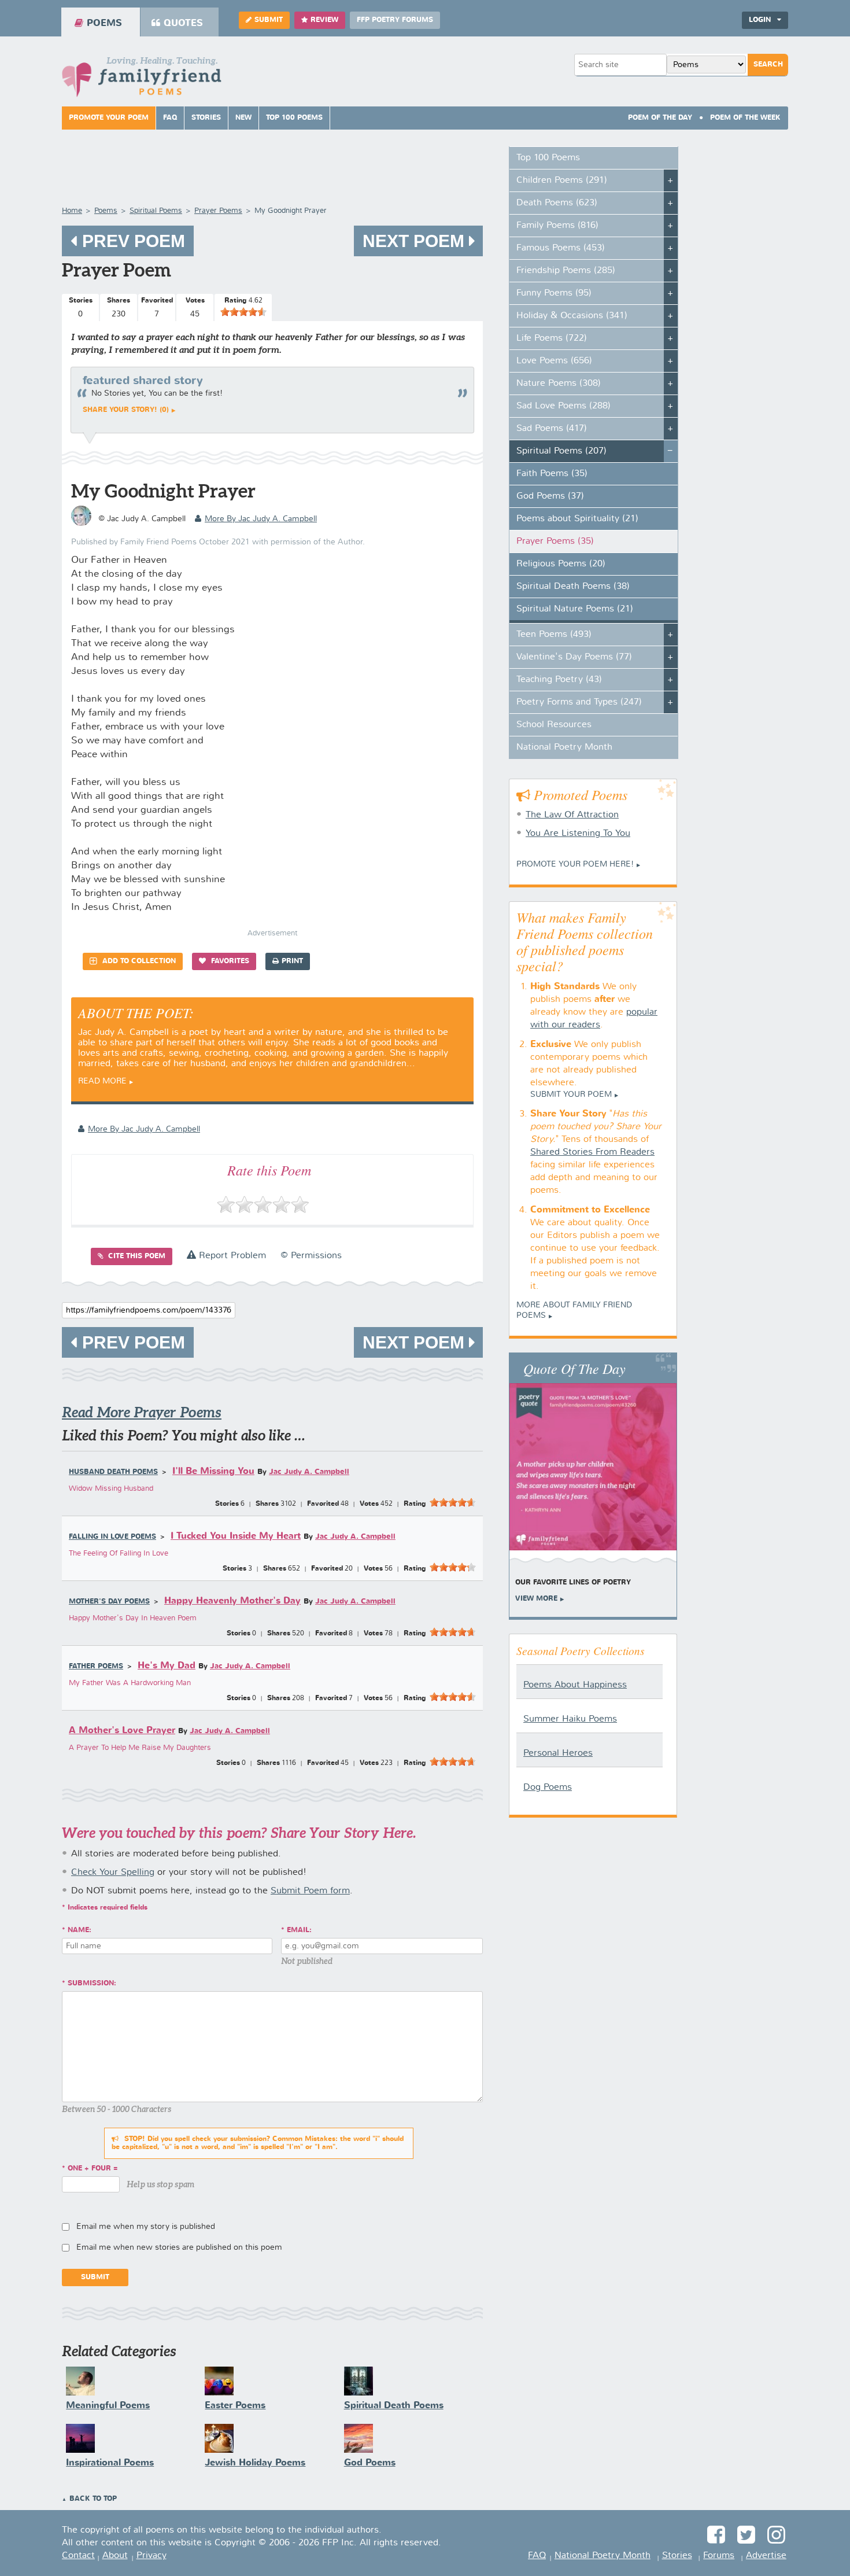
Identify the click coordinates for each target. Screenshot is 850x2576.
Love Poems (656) (554, 361)
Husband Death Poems (113, 1472)
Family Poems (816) (557, 226)
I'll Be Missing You (213, 1471)
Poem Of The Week (745, 118)
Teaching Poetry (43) (559, 680)
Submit (269, 20)
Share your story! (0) (126, 410)
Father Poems (96, 1667)
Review (324, 20)
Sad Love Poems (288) (563, 406)
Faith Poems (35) (552, 474)
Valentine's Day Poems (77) (574, 657)
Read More (102, 1081)
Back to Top (93, 2499)
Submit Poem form (310, 1891)
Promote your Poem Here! (575, 864)
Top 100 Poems (294, 118)
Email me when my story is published (146, 2227)
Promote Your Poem (109, 118)
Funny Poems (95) (554, 293)
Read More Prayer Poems (142, 1412)
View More (536, 1599)
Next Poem (416, 241)
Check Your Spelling (113, 1873)
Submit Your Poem (571, 1094)
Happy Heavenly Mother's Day (232, 1601)
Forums (719, 2556)
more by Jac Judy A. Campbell (261, 519)
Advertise (766, 2556)
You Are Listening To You (578, 834)
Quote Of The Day (574, 1368)
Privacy (151, 2556)
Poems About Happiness (575, 1685)
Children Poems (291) (562, 180)
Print (292, 961)
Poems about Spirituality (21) (577, 519)
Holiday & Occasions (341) (572, 316)
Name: (80, 1930)
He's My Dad (167, 1666)
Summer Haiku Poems (570, 1719)
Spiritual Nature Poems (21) (575, 609)
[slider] (243, 312)
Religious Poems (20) (561, 564)
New (243, 118)
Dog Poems (548, 1788)
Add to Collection (138, 961)
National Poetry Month (564, 747)
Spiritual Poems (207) (561, 451)
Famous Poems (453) (561, 248)
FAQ (170, 118)
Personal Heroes (558, 1753)
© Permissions (311, 1256)
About (115, 2556)
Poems (104, 23)
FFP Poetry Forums (395, 20)
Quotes (183, 23)
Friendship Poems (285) (566, 271)
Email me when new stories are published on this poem (179, 2247)
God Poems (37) (550, 496)
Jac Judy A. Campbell (309, 1472)
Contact (78, 2556)
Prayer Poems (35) (555, 541)
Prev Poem (131, 241)
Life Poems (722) (552, 338)
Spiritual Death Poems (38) (573, 587)
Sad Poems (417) (552, 429)
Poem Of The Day (660, 118)
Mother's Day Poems (109, 1602)
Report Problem (231, 1256)
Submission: (92, 1984)
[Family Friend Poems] (142, 80)
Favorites (229, 961)
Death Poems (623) (557, 203)
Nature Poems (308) (559, 384)
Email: (299, 1930)
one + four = (93, 2169)
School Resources (554, 725)
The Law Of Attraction (572, 815)
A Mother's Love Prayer (122, 1731)
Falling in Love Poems (112, 1537)
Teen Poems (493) (554, 635)
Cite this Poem (136, 1256)
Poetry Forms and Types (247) (579, 702)
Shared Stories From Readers (592, 1152)
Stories (206, 118)
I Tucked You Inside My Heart (236, 1536)
